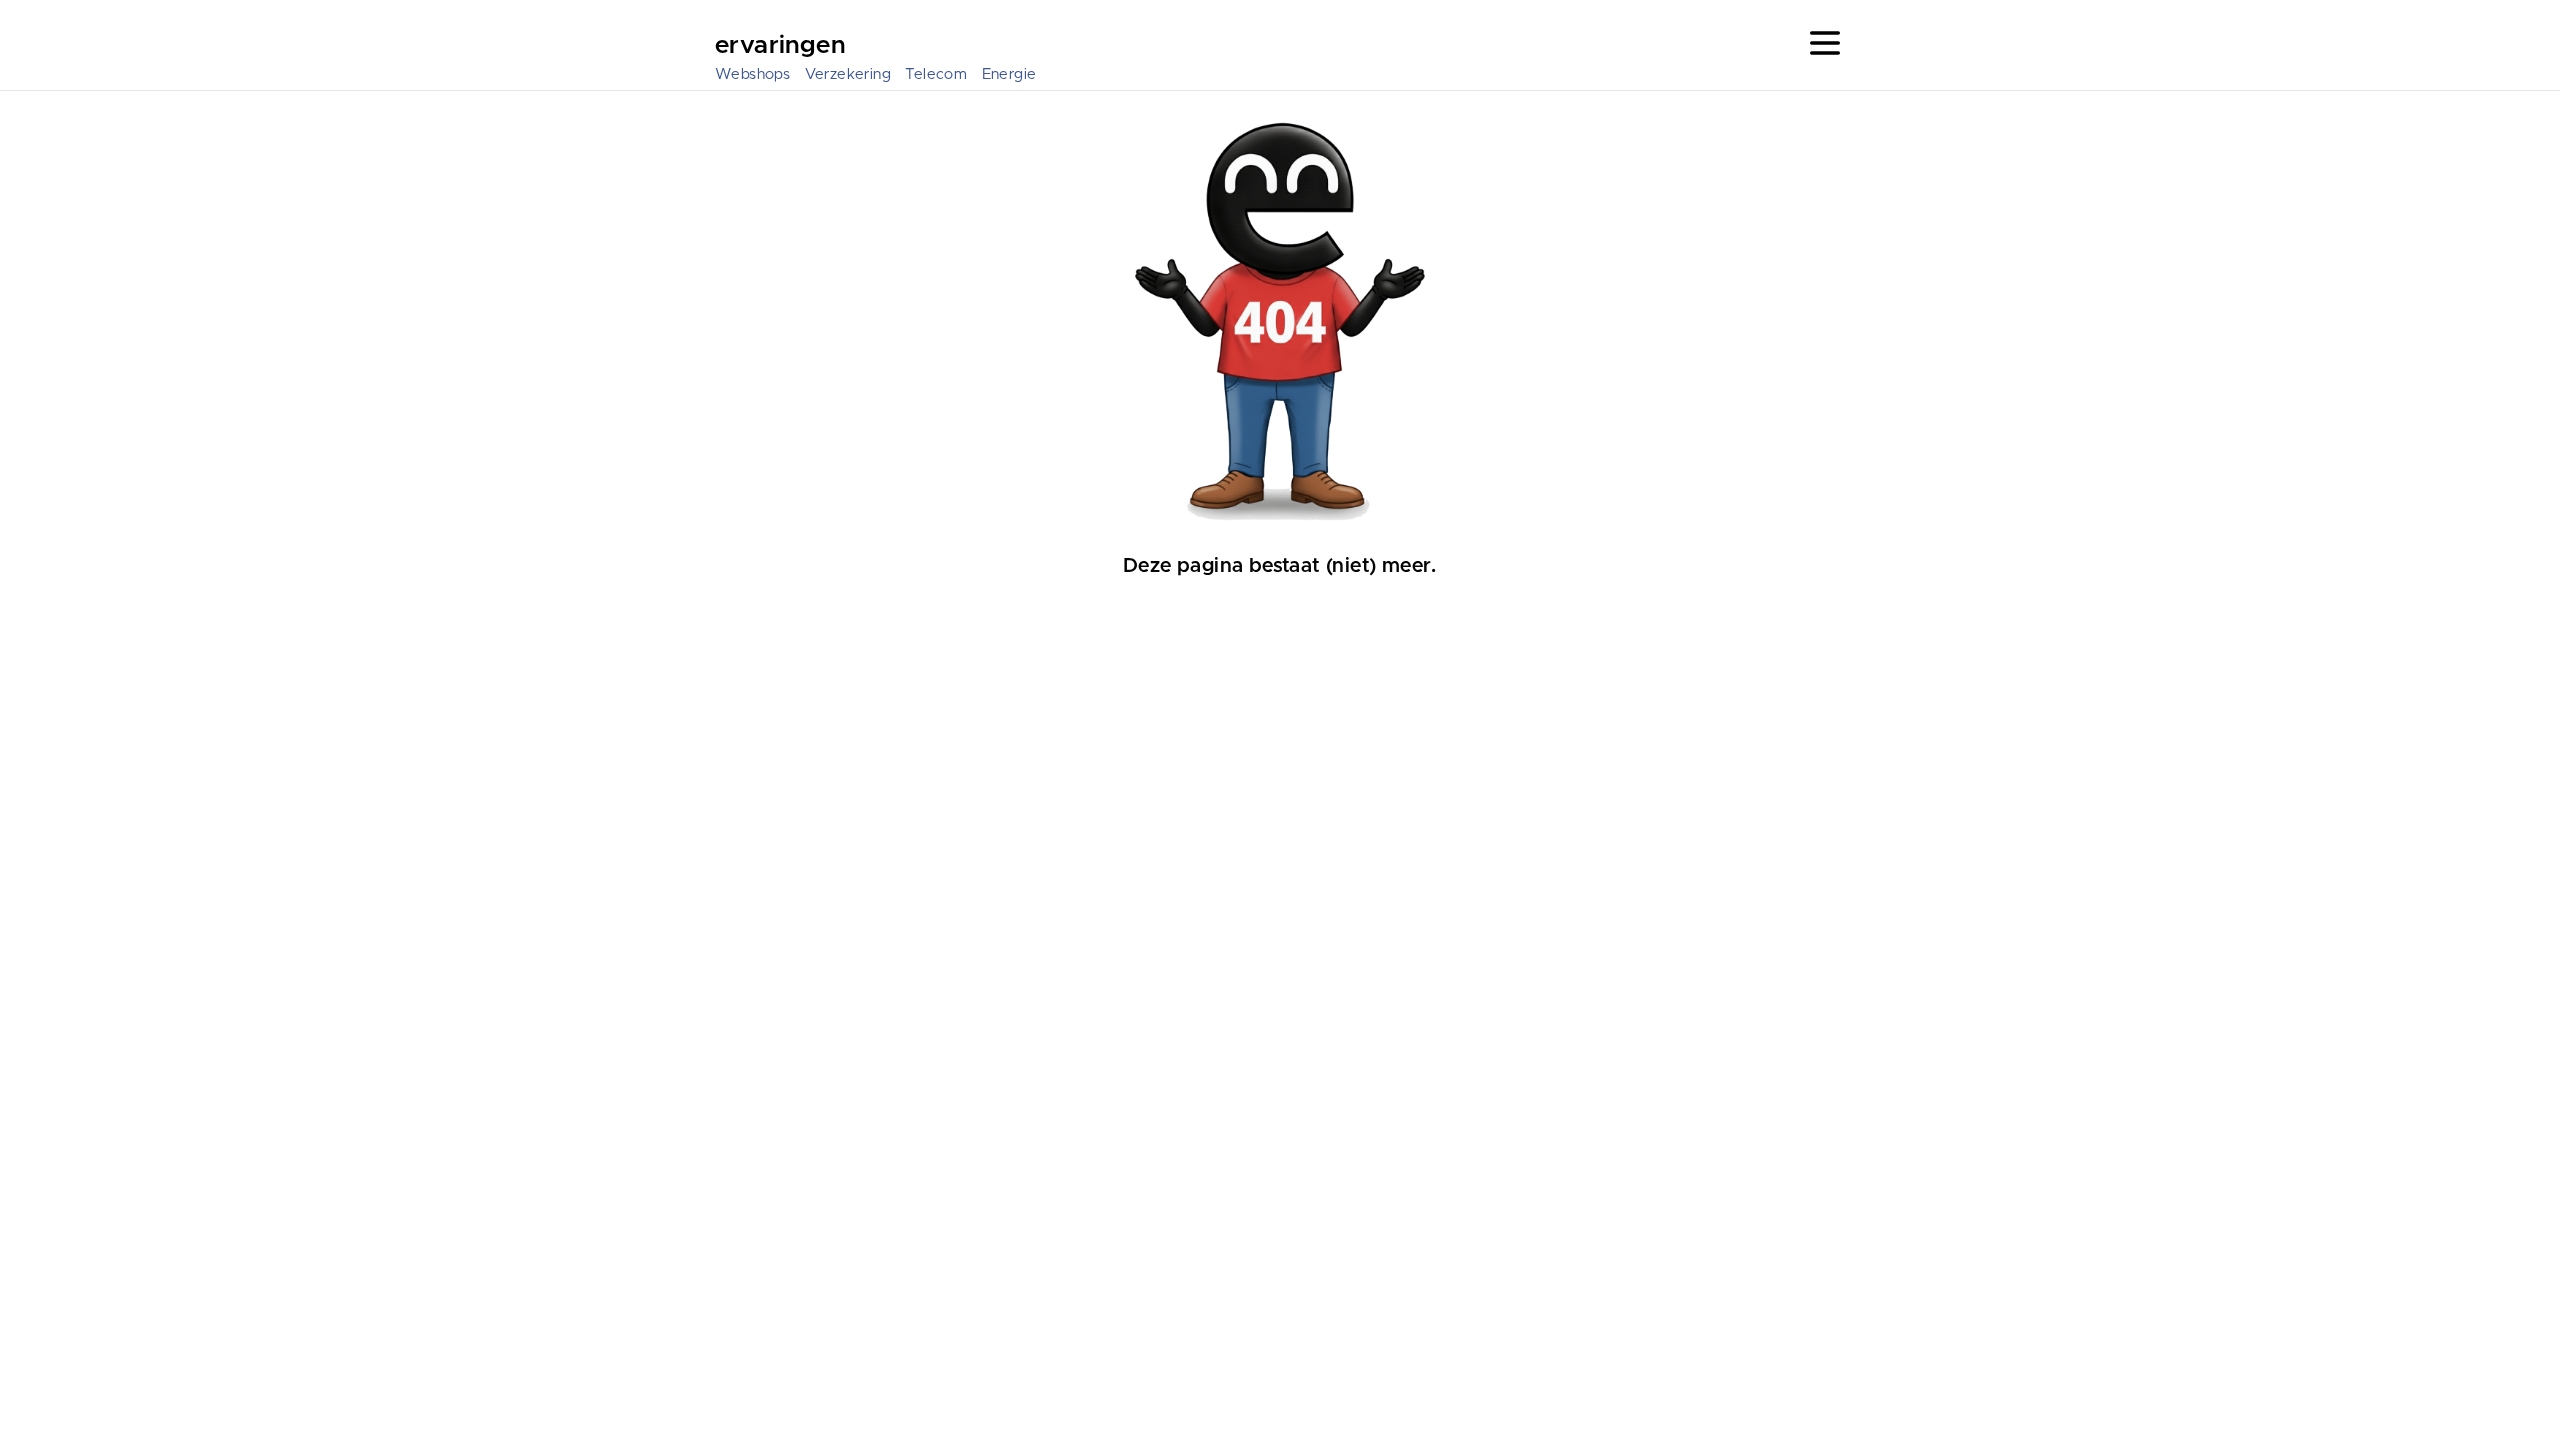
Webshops (752, 74)
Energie (1009, 74)
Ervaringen (780, 46)
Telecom (936, 74)
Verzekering (848, 74)
